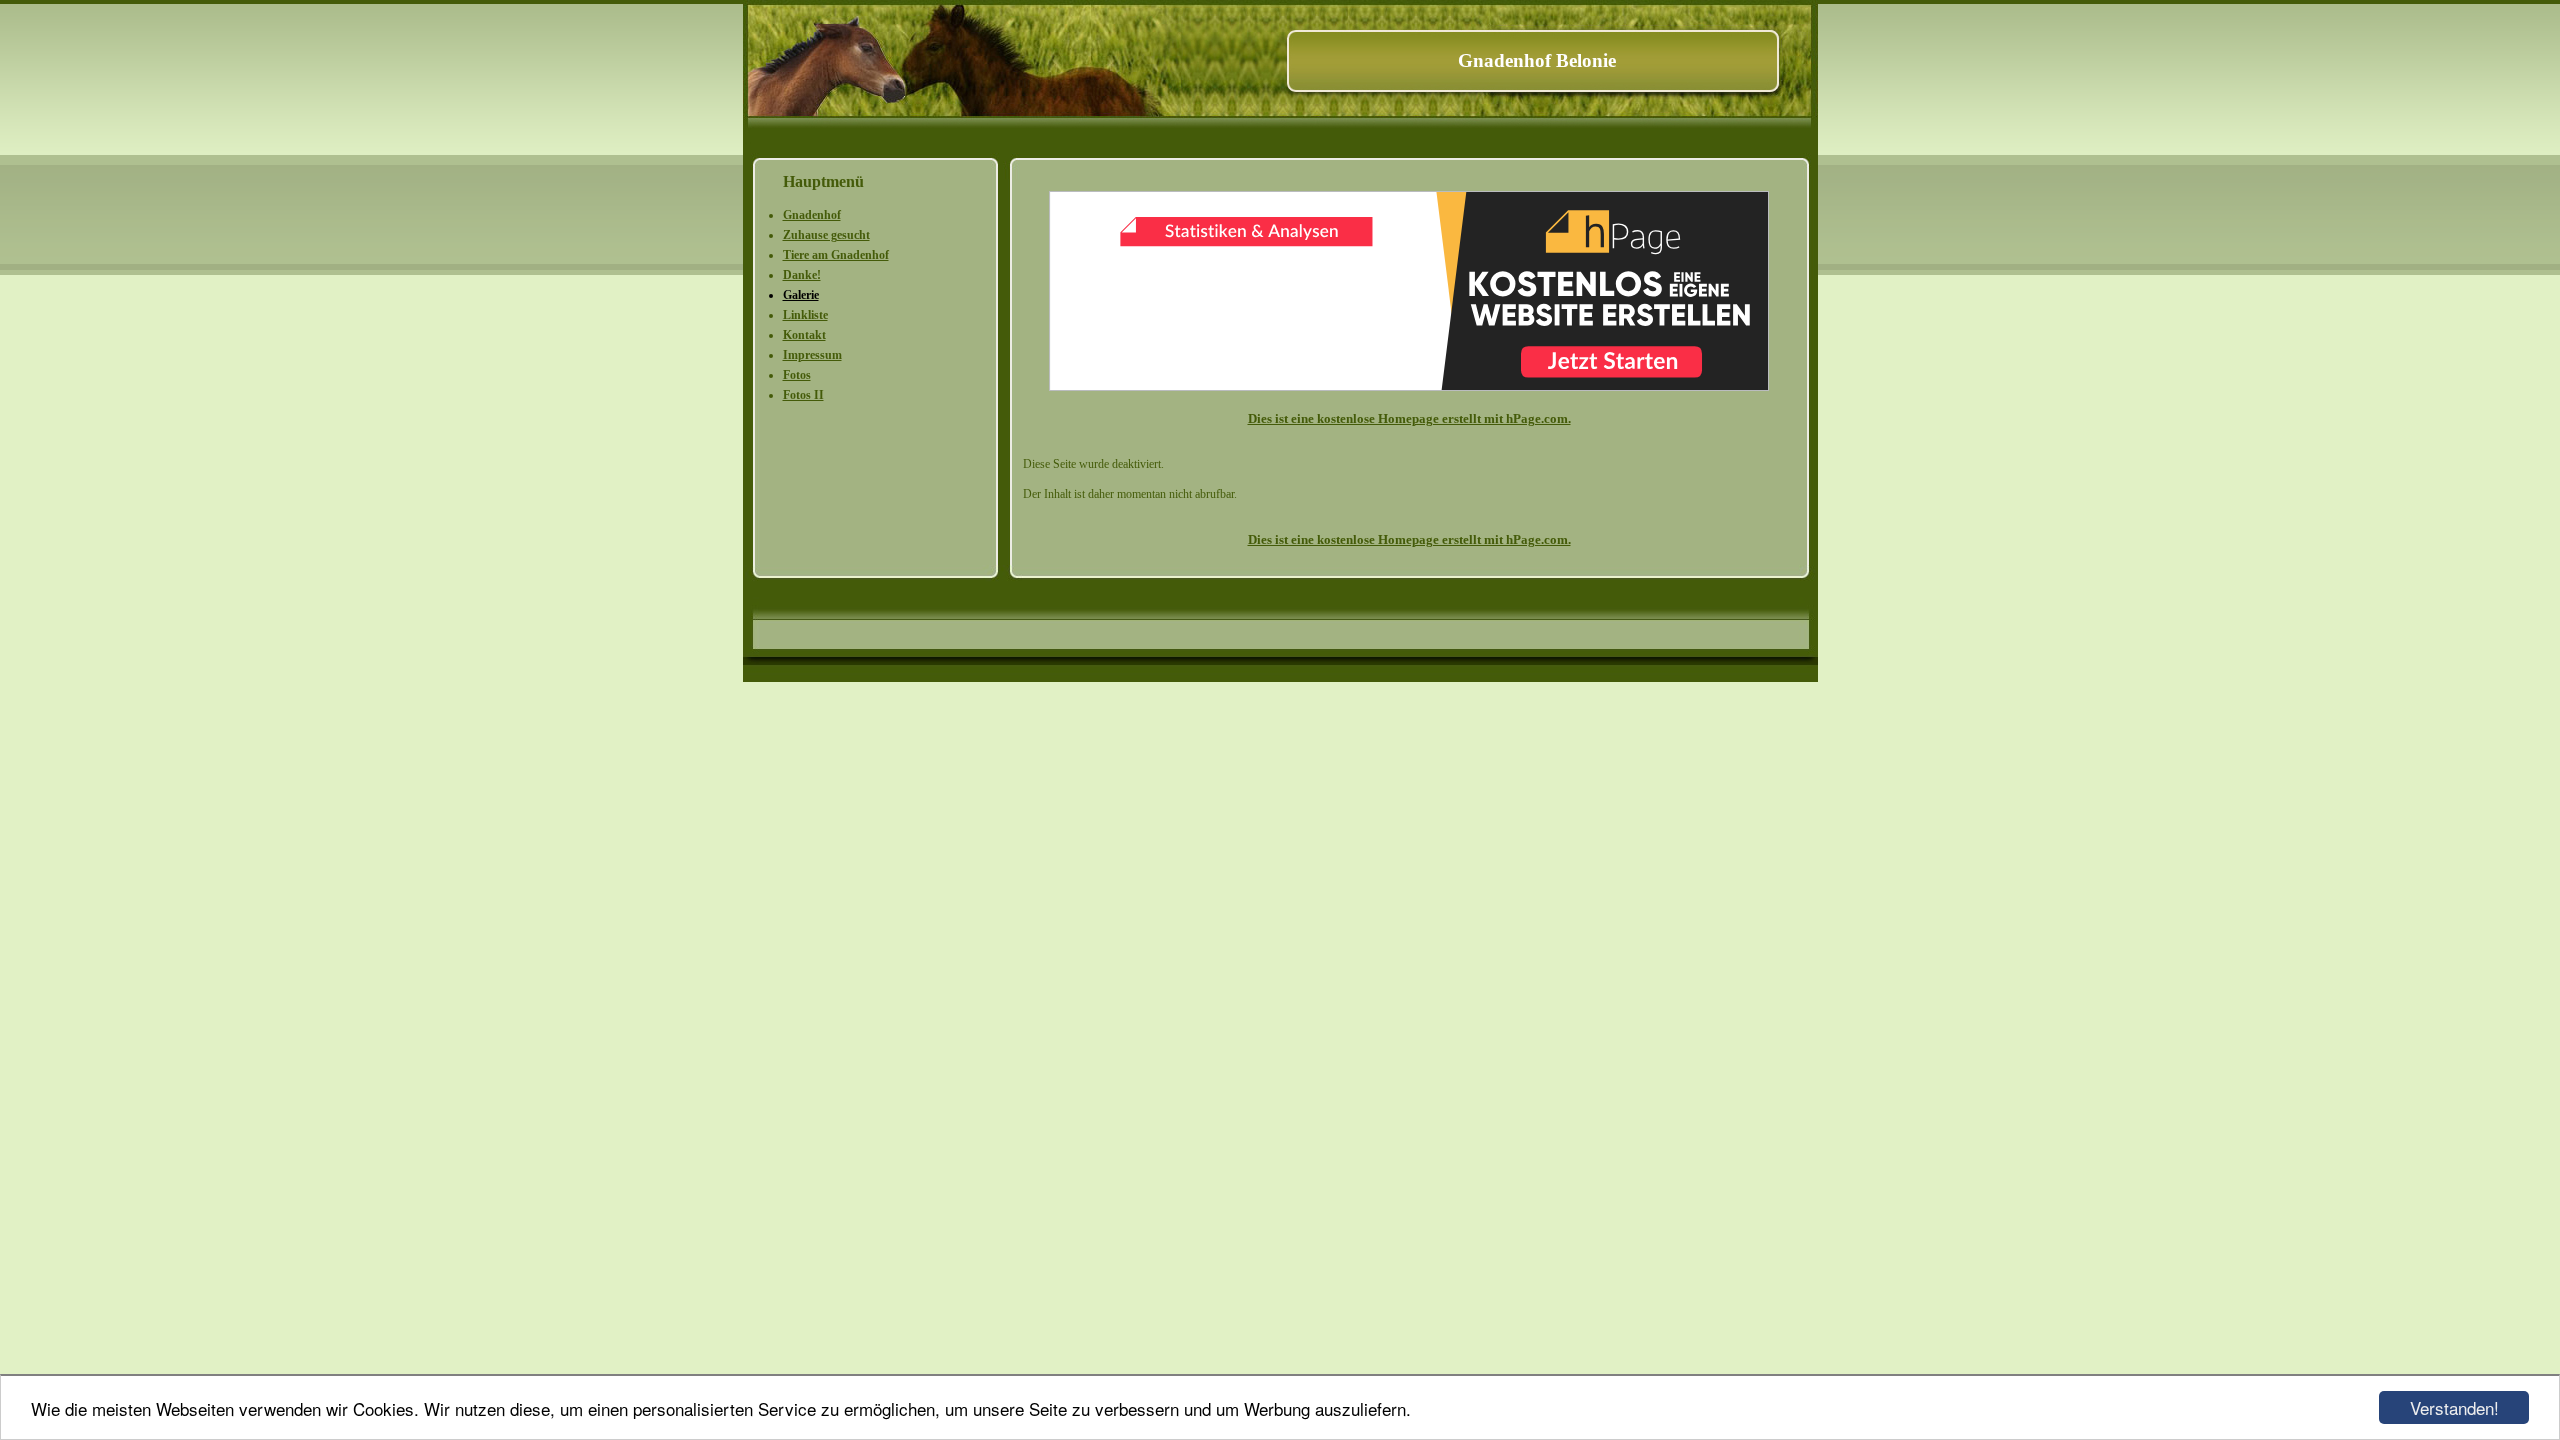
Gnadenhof (812, 215)
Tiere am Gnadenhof (836, 255)
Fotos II (803, 395)
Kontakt (804, 335)
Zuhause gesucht (826, 235)
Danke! (802, 275)
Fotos (797, 375)
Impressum (812, 355)
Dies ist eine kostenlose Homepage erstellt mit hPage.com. (1409, 418)
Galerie (801, 295)
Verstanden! (2454, 1407)
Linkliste (805, 315)
